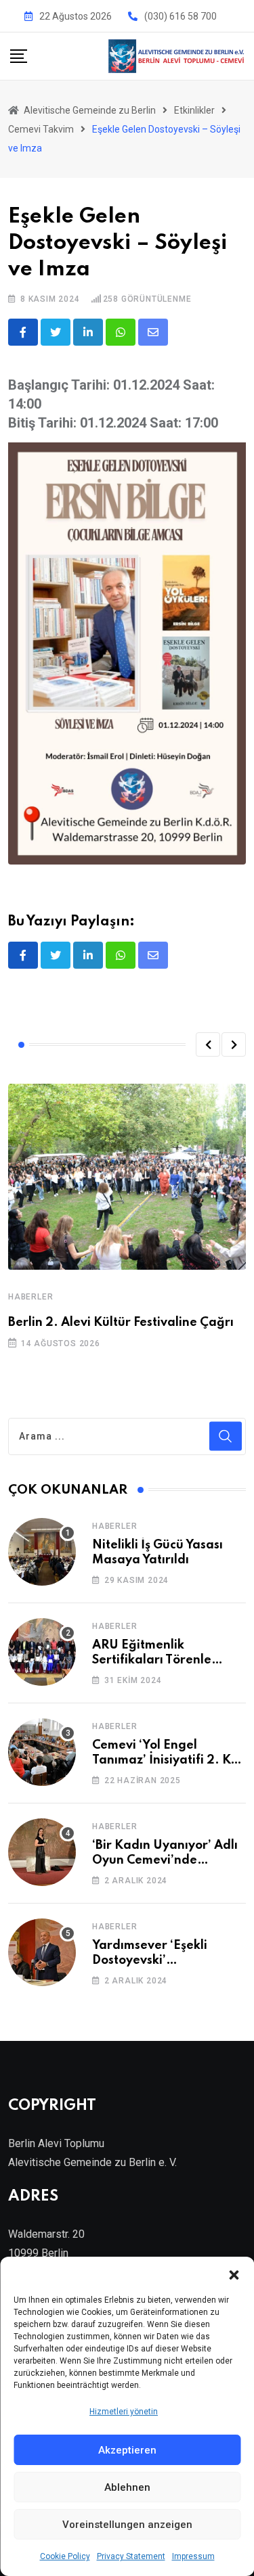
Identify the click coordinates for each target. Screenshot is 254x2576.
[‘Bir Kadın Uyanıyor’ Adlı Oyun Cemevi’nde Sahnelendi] (42, 1852)
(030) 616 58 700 (181, 16)
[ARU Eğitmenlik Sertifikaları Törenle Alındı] (42, 1652)
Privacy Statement (131, 2556)
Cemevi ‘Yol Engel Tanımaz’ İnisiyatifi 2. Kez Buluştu (168, 1761)
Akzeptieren (127, 2450)
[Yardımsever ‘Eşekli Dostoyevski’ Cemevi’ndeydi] (42, 1952)
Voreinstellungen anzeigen (127, 2525)
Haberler (30, 1297)
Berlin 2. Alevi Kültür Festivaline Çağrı (121, 1322)
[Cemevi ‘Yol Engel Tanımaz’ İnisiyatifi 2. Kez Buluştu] (42, 1752)
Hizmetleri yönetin (124, 2412)
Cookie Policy (65, 2556)
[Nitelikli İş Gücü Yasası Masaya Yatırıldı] (42, 1552)
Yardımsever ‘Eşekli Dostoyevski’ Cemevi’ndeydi (150, 1961)
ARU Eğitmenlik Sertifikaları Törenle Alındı (152, 1660)
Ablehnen (127, 2487)
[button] (234, 2274)
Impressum (193, 2556)
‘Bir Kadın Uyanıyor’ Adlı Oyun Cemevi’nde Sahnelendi (165, 1861)
